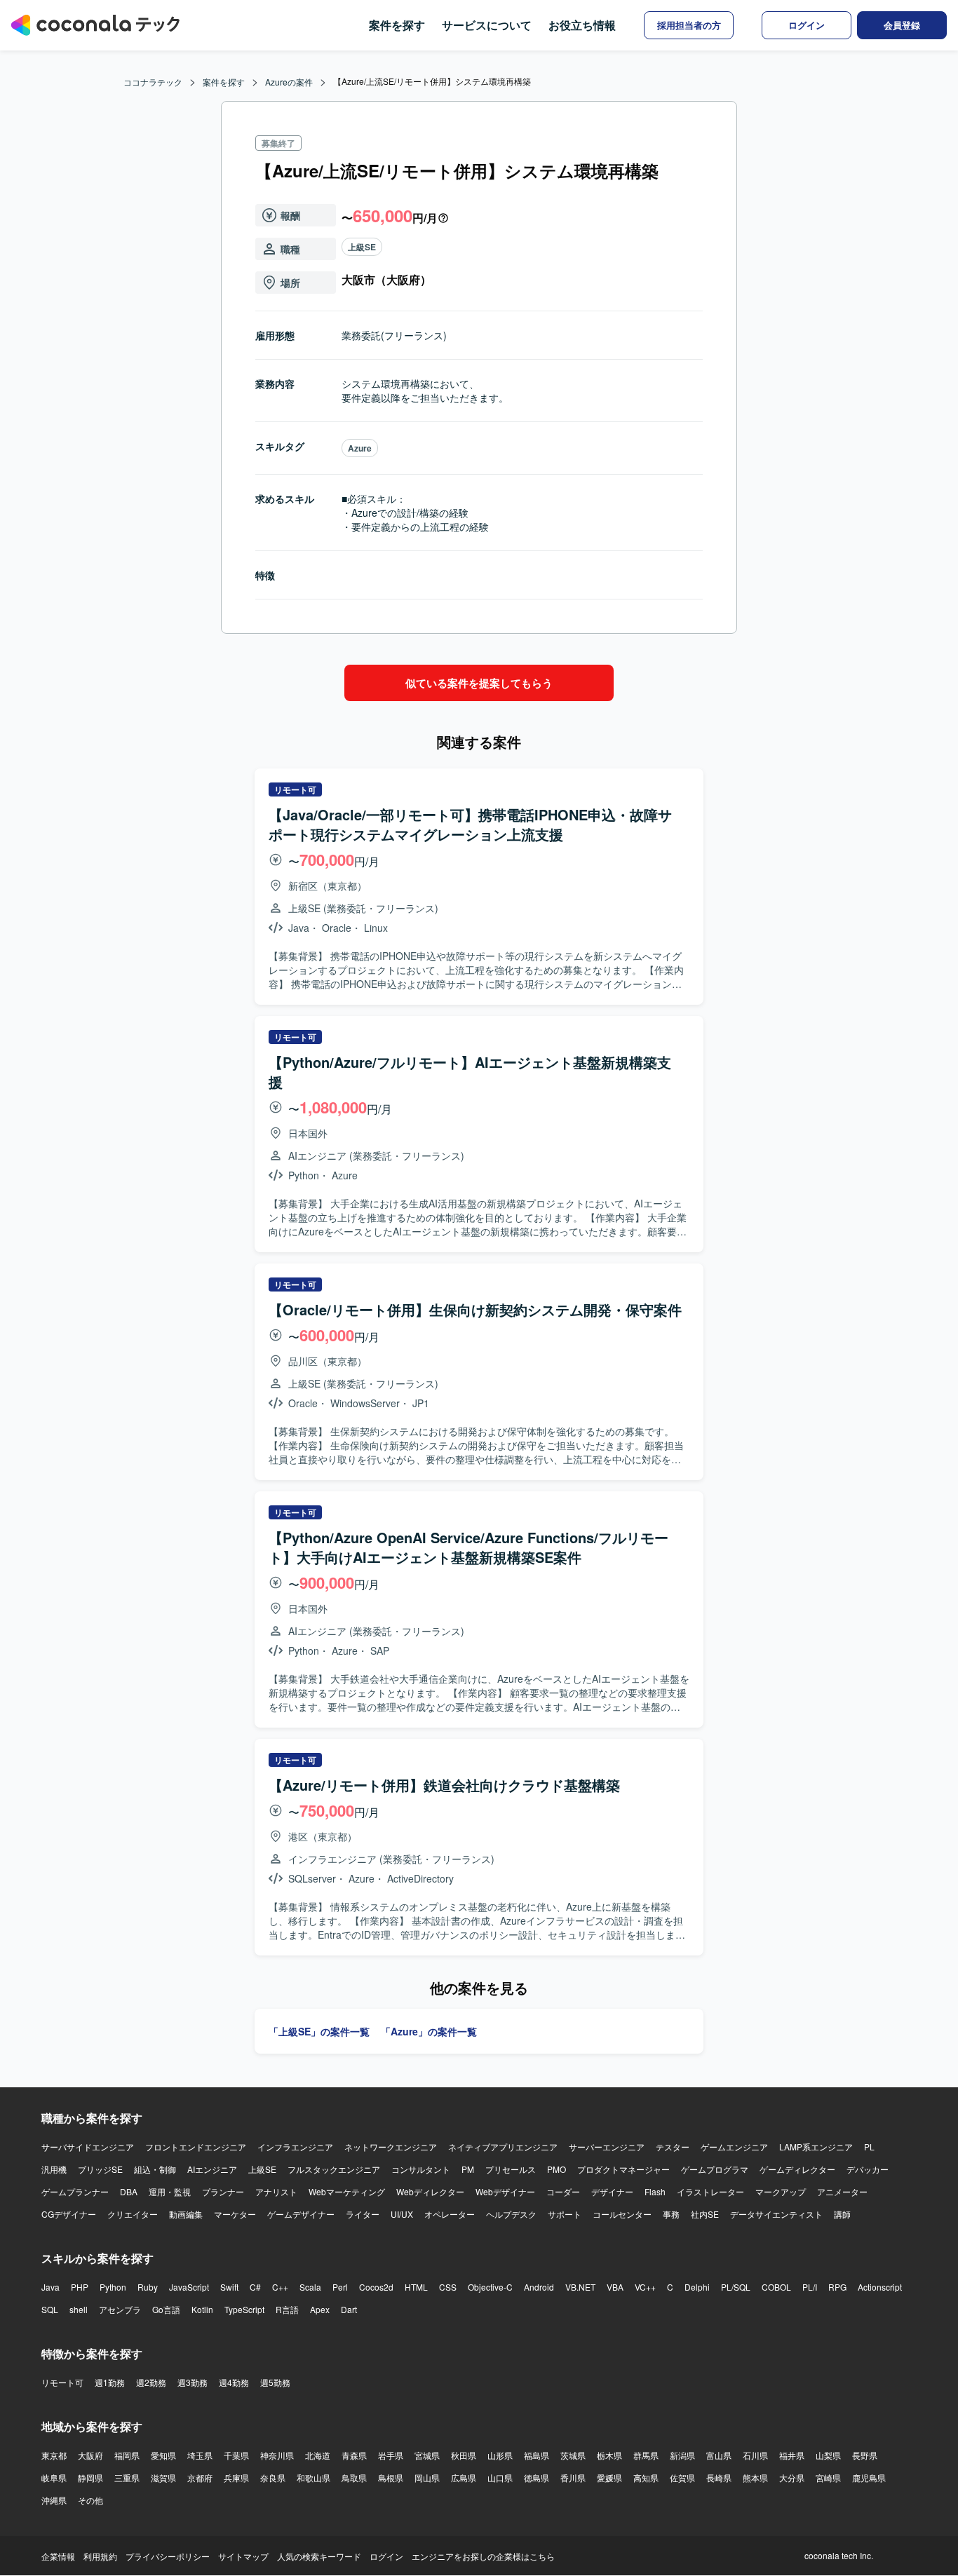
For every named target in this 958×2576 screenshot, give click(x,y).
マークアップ (781, 2191)
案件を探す (397, 25)
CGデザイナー (69, 2214)
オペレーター (450, 2214)
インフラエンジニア (295, 2147)
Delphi (697, 2287)
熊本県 (755, 2477)
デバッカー (868, 2169)
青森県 (354, 2455)
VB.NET (580, 2287)
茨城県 (573, 2455)
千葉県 (236, 2455)
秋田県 (464, 2455)
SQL (50, 2309)
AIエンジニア (212, 2169)
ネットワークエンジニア (391, 2147)
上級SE (362, 247)
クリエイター (133, 2214)
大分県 (792, 2477)
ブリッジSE (100, 2169)
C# (255, 2287)
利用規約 (100, 2556)
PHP (80, 2287)
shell (79, 2309)
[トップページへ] (95, 25)
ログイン (386, 2556)
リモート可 (62, 2382)
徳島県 (537, 2477)
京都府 (200, 2477)
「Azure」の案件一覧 (429, 2031)
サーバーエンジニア (607, 2147)
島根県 (391, 2477)
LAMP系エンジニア (816, 2147)
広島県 (464, 2477)
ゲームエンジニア (734, 2147)
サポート (565, 2214)
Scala (310, 2287)
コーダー (563, 2191)
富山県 (719, 2455)
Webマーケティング (347, 2191)
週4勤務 (234, 2382)
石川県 (755, 2455)
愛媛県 (609, 2477)
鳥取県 (354, 2477)
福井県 (792, 2455)
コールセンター (622, 2214)
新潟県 (682, 2455)
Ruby (148, 2287)
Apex (320, 2309)
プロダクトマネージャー (623, 2169)
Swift (229, 2287)
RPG (837, 2287)
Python (113, 2287)
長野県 (865, 2455)
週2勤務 (151, 2382)
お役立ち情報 (582, 25)
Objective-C (490, 2287)
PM (468, 2169)
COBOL (776, 2287)
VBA (615, 2287)
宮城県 (427, 2455)
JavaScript (189, 2287)
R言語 (287, 2309)
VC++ (645, 2287)
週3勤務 (193, 2382)
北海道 (318, 2455)
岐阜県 (54, 2477)
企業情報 (58, 2556)
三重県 (127, 2477)
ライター (363, 2214)
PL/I (810, 2287)
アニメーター (842, 2191)
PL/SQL (736, 2287)
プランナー (223, 2191)
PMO (556, 2169)
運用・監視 (170, 2191)
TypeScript (244, 2309)
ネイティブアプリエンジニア (503, 2147)
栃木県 (609, 2455)
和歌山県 (313, 2477)
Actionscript (880, 2287)
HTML (416, 2287)
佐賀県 (682, 2477)
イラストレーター (710, 2191)
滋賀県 (163, 2477)
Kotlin (202, 2309)
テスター (673, 2147)
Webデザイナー (505, 2191)
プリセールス (511, 2169)
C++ (280, 2287)
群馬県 (646, 2455)
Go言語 (166, 2309)
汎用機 (54, 2169)
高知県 (646, 2477)
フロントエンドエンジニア (196, 2147)
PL (869, 2147)
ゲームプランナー (75, 2191)
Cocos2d (376, 2287)
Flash (655, 2191)
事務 (671, 2214)
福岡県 (127, 2455)
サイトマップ (243, 2556)
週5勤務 (275, 2382)
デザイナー (612, 2191)
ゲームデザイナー (301, 2214)
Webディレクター (430, 2191)
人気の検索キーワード (319, 2556)
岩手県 (391, 2455)
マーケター (235, 2214)
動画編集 (186, 2214)
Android (539, 2287)
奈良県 (273, 2477)
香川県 (573, 2477)
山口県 (500, 2477)
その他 (90, 2500)
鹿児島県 (869, 2477)
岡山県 (427, 2477)
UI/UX (402, 2214)
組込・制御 (155, 2169)
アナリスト (276, 2191)
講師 (842, 2214)
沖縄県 (54, 2500)
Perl (340, 2287)
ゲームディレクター (797, 2169)
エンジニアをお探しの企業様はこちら (483, 2556)
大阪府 (90, 2455)
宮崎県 (828, 2477)
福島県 (537, 2455)
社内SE (705, 2214)
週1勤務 (110, 2382)
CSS (448, 2287)
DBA (129, 2191)
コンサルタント (421, 2169)
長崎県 (719, 2477)
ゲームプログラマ (715, 2169)
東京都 (54, 2455)
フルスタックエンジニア (334, 2169)
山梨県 (828, 2455)
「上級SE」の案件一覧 (319, 2031)
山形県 (500, 2455)
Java (50, 2287)
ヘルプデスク (511, 2214)
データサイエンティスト (776, 2214)
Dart (349, 2309)
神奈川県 (277, 2455)
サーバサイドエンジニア (88, 2147)
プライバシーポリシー (168, 2556)
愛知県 (163, 2455)
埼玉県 (200, 2455)
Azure (360, 448)
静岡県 (90, 2477)
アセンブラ (120, 2309)
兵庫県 (236, 2477)
